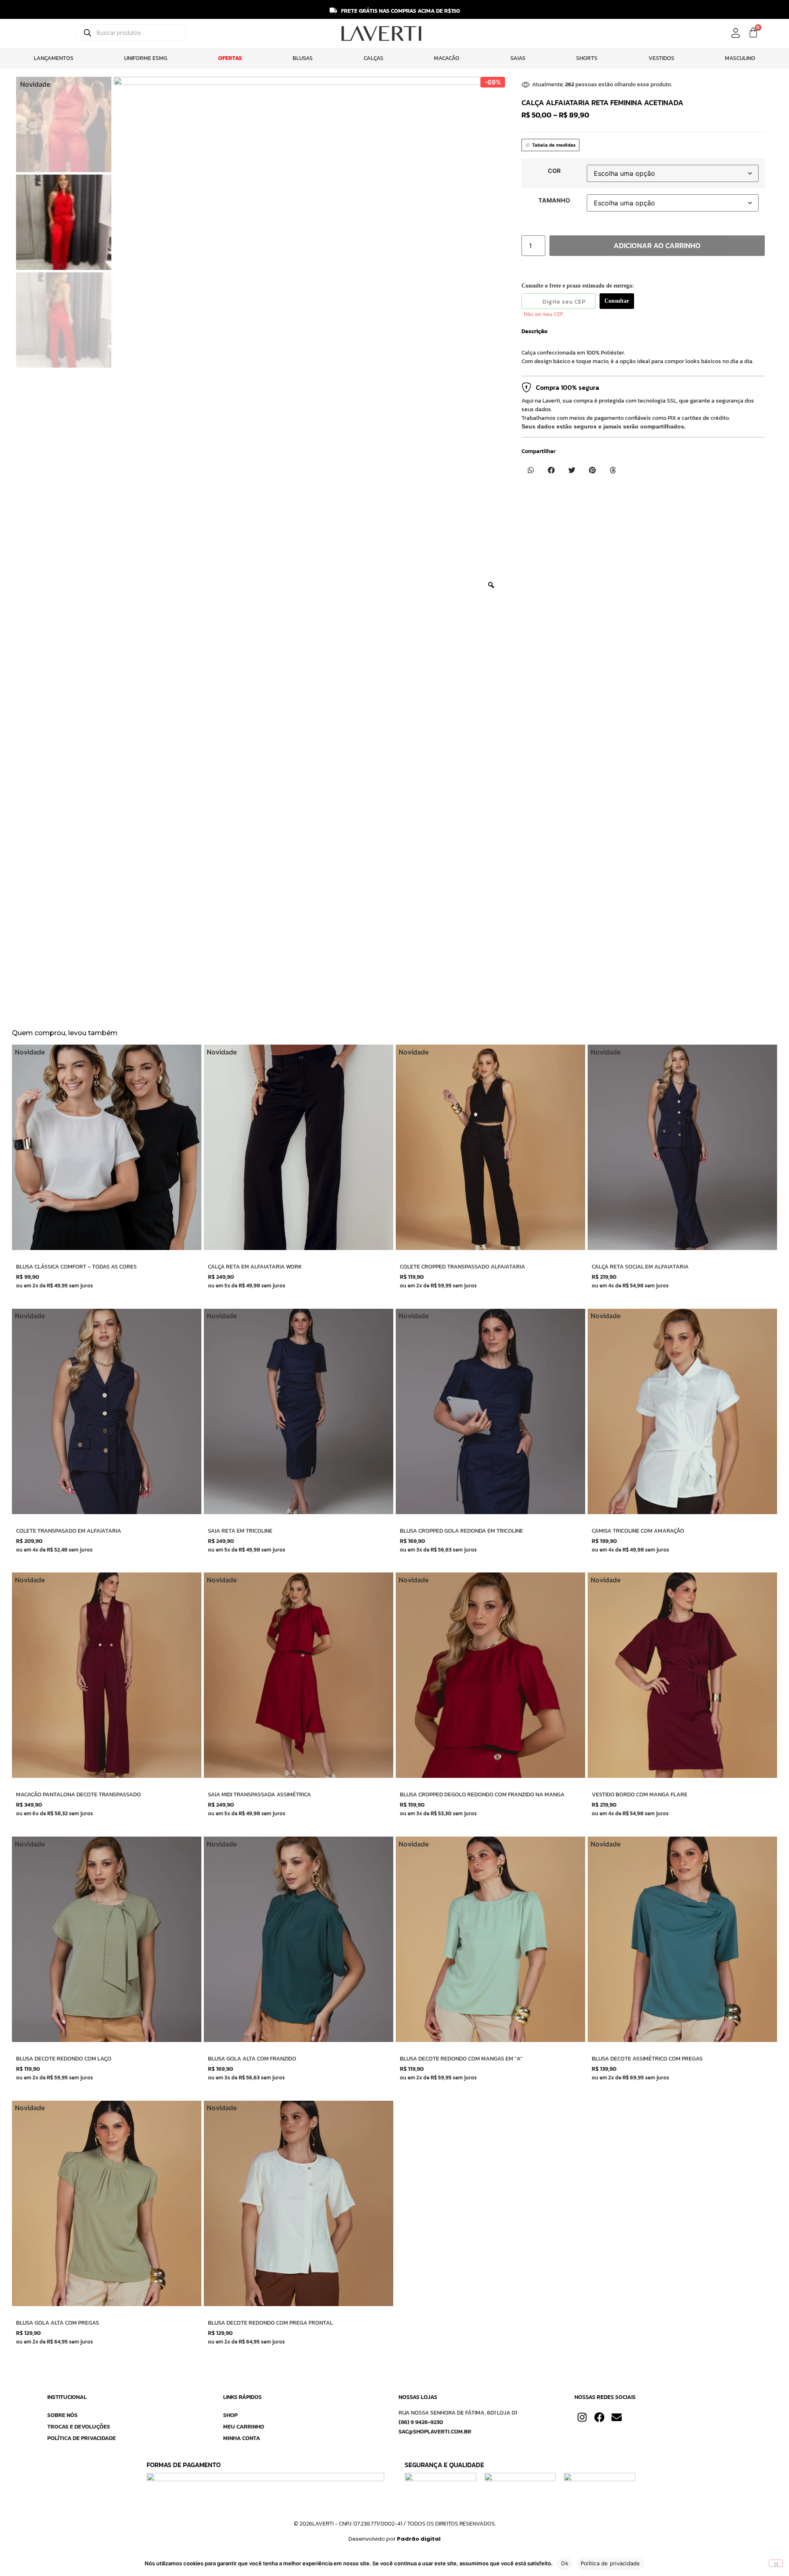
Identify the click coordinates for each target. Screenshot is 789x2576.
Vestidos (661, 58)
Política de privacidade (610, 2563)
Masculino (740, 58)
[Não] (776, 2563)
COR (554, 171)
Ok (565, 2563)
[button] (531, 470)
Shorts (587, 58)
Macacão (447, 58)
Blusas (303, 58)
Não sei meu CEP (544, 314)
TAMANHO (554, 200)
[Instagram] (582, 2417)
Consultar (617, 301)
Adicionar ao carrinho (657, 245)
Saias (518, 58)
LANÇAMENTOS (54, 58)
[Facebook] (599, 2417)
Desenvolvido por (394, 2539)
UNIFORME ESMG (146, 58)
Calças (374, 58)
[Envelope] (617, 2417)
